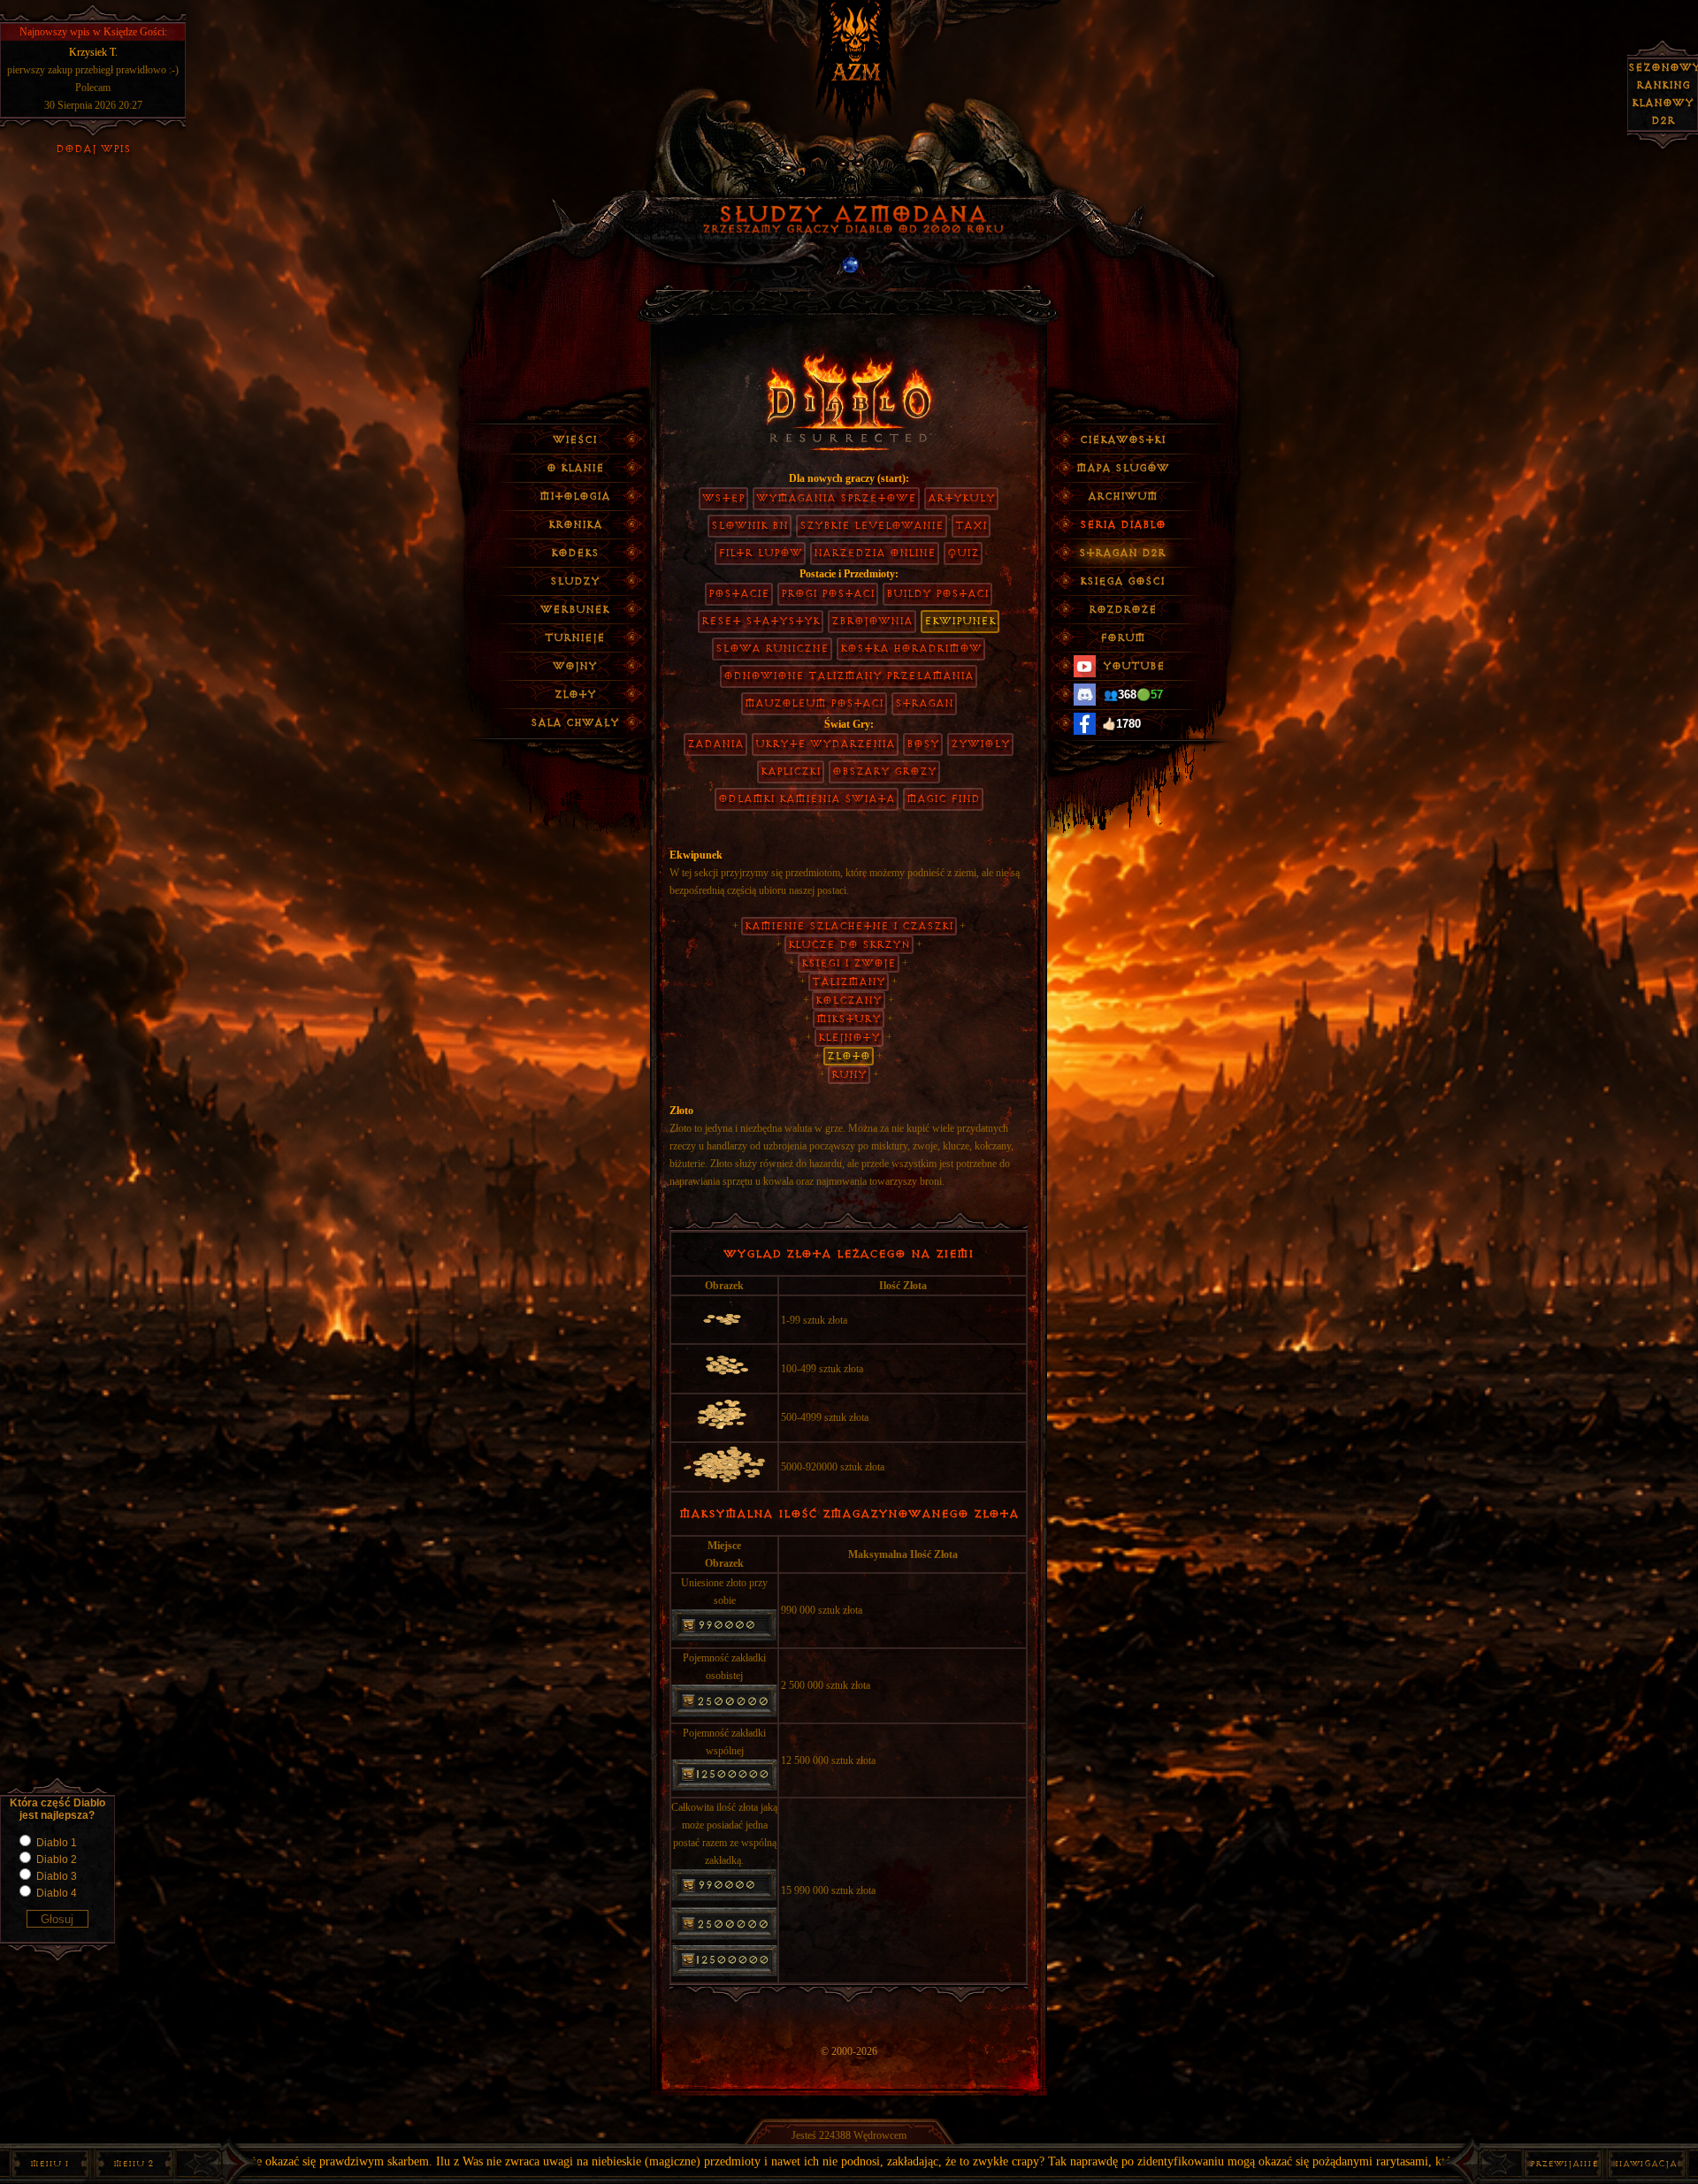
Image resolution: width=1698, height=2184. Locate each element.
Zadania (715, 744)
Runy (849, 1075)
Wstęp (723, 498)
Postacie (739, 594)
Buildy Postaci (937, 594)
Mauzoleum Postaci (814, 703)
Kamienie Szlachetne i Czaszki (849, 926)
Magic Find (943, 799)
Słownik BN (750, 526)
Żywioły (980, 744)
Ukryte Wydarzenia (825, 744)
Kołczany (849, 1000)
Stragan (924, 703)
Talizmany (849, 982)
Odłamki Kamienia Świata (807, 799)
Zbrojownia (872, 621)
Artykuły (961, 498)
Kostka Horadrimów (911, 649)
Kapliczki (791, 771)
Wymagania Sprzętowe (836, 498)
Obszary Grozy (884, 771)
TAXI (971, 526)
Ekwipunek (960, 621)
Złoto (849, 1056)
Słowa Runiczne (772, 649)
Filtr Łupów (760, 553)
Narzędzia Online (875, 553)
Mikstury (849, 1019)
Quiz (963, 553)
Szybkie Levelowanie (872, 526)
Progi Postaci (828, 594)
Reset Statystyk (761, 621)
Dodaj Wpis (93, 149)
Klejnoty (849, 1038)
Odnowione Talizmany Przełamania (849, 676)
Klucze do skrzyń (849, 945)
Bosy (923, 744)
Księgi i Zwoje (849, 963)
